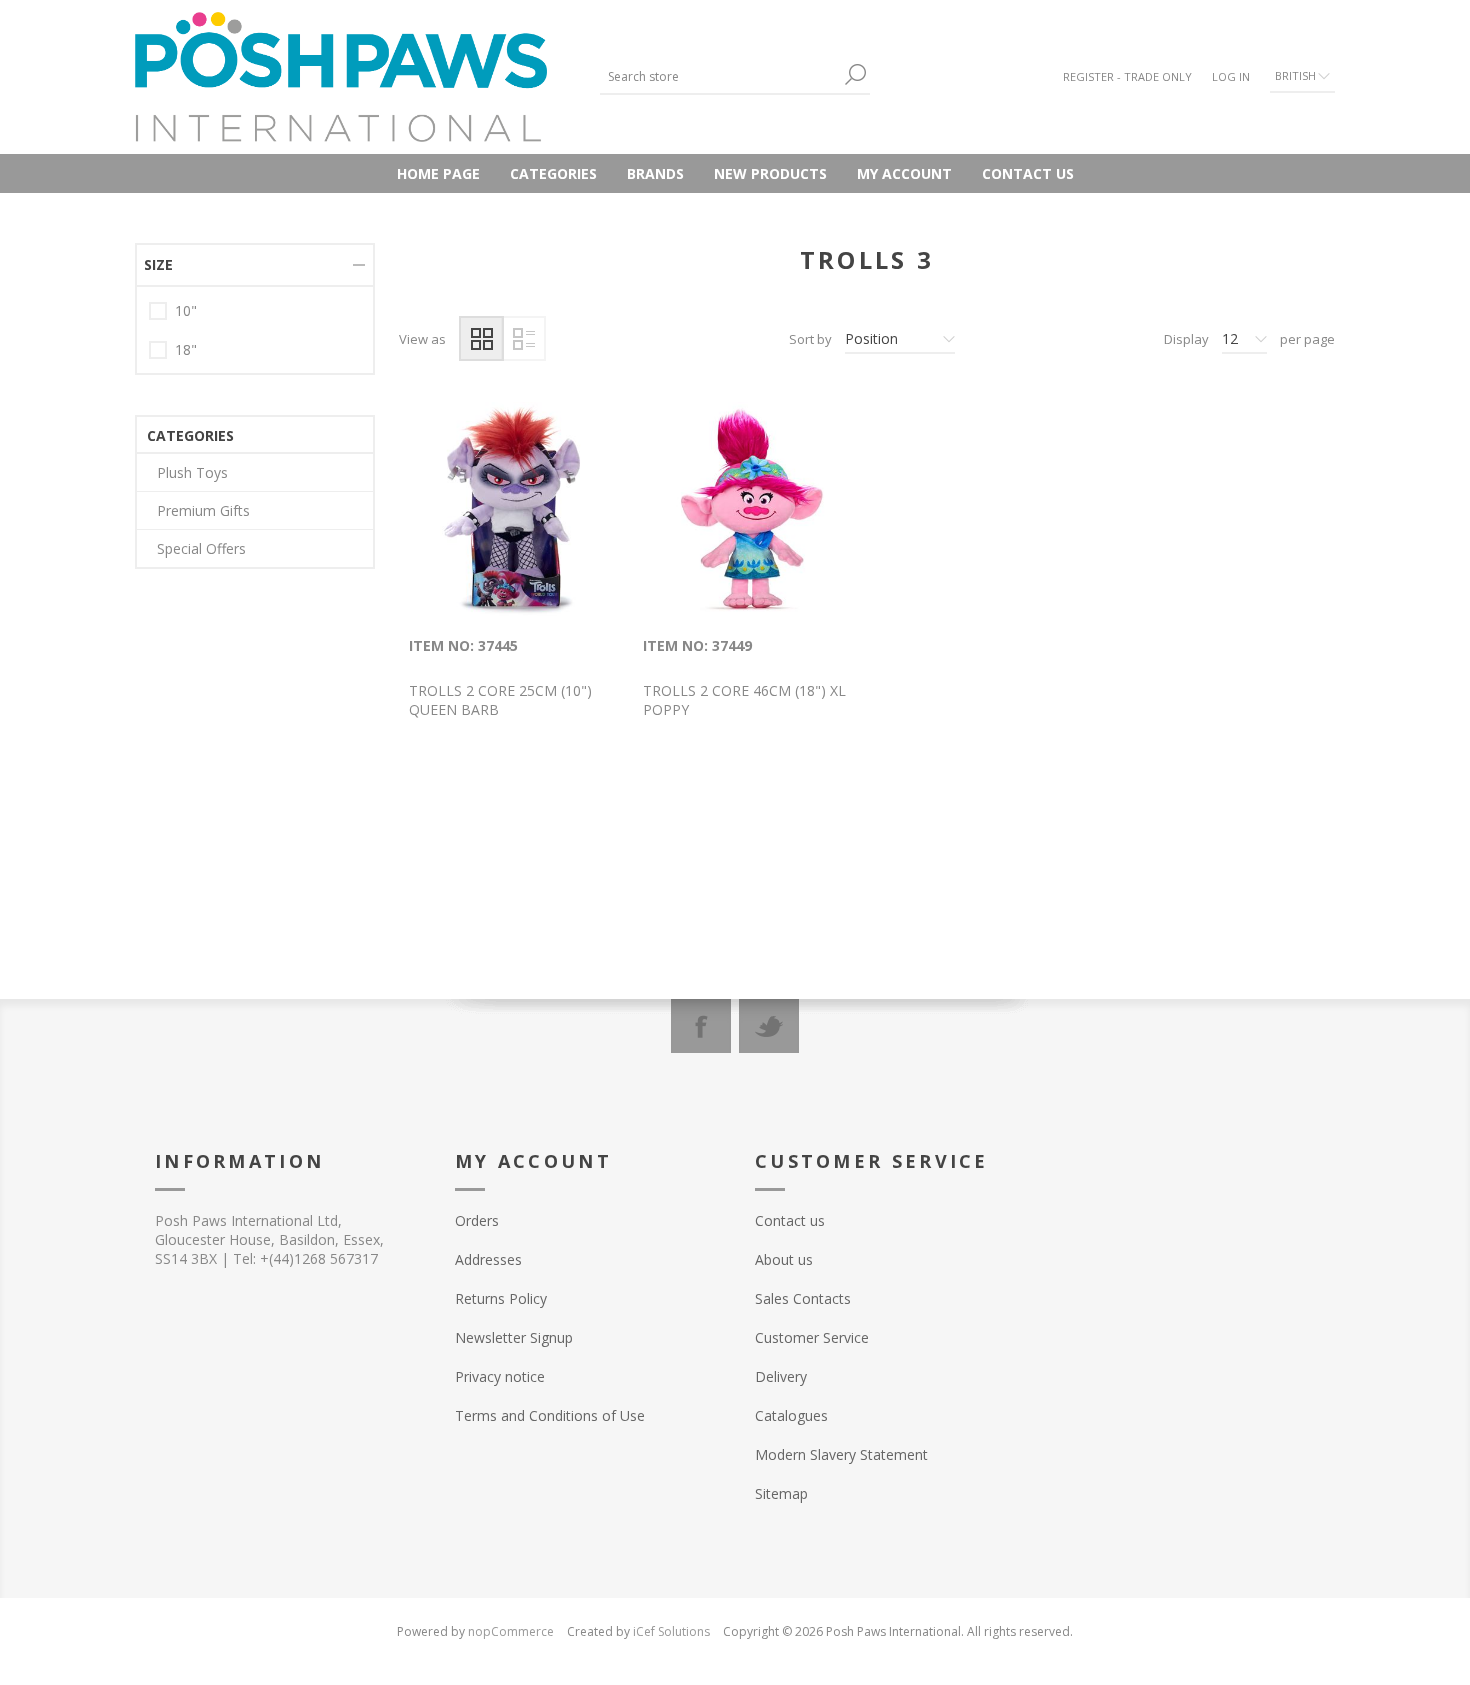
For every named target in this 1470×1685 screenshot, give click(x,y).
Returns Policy (501, 1298)
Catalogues (791, 1415)
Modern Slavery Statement (841, 1454)
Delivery (781, 1376)
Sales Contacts (803, 1298)
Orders (477, 1220)
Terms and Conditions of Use (550, 1415)
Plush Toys (192, 472)
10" (186, 310)
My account (904, 173)
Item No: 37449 (697, 645)
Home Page (438, 173)
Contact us (1028, 173)
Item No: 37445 (463, 645)
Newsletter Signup (514, 1337)
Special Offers (201, 548)
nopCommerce (511, 1631)
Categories (553, 173)
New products (770, 173)
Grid (481, 338)
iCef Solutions (671, 1631)
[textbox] (720, 76)
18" (186, 349)
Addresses (488, 1259)
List (523, 338)
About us (784, 1259)
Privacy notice (500, 1376)
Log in (1231, 76)
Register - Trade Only (1127, 76)
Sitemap (781, 1493)
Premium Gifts (203, 510)
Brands (655, 173)
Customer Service (812, 1337)
